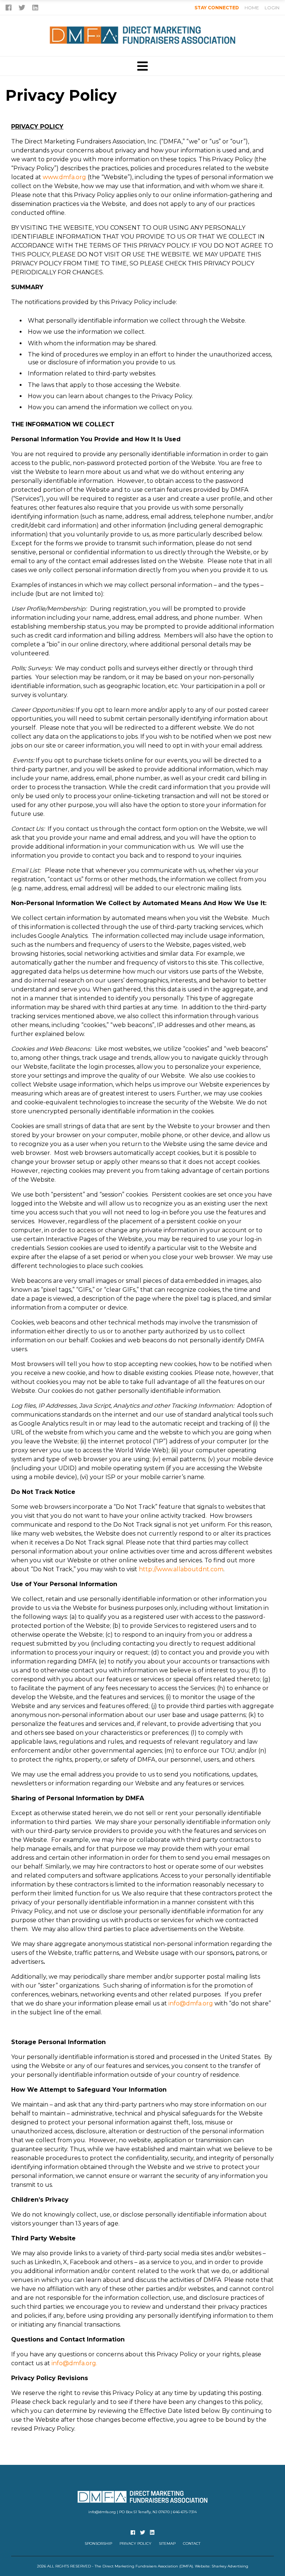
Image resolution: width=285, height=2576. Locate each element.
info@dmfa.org (191, 2003)
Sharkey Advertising (230, 2566)
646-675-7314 (185, 2512)
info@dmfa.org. (74, 2363)
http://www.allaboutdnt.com (181, 1569)
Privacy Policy (135, 2543)
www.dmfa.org (64, 177)
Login (272, 8)
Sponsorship (98, 2543)
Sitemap (167, 2543)
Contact (192, 2543)
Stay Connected (217, 8)
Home (252, 8)
